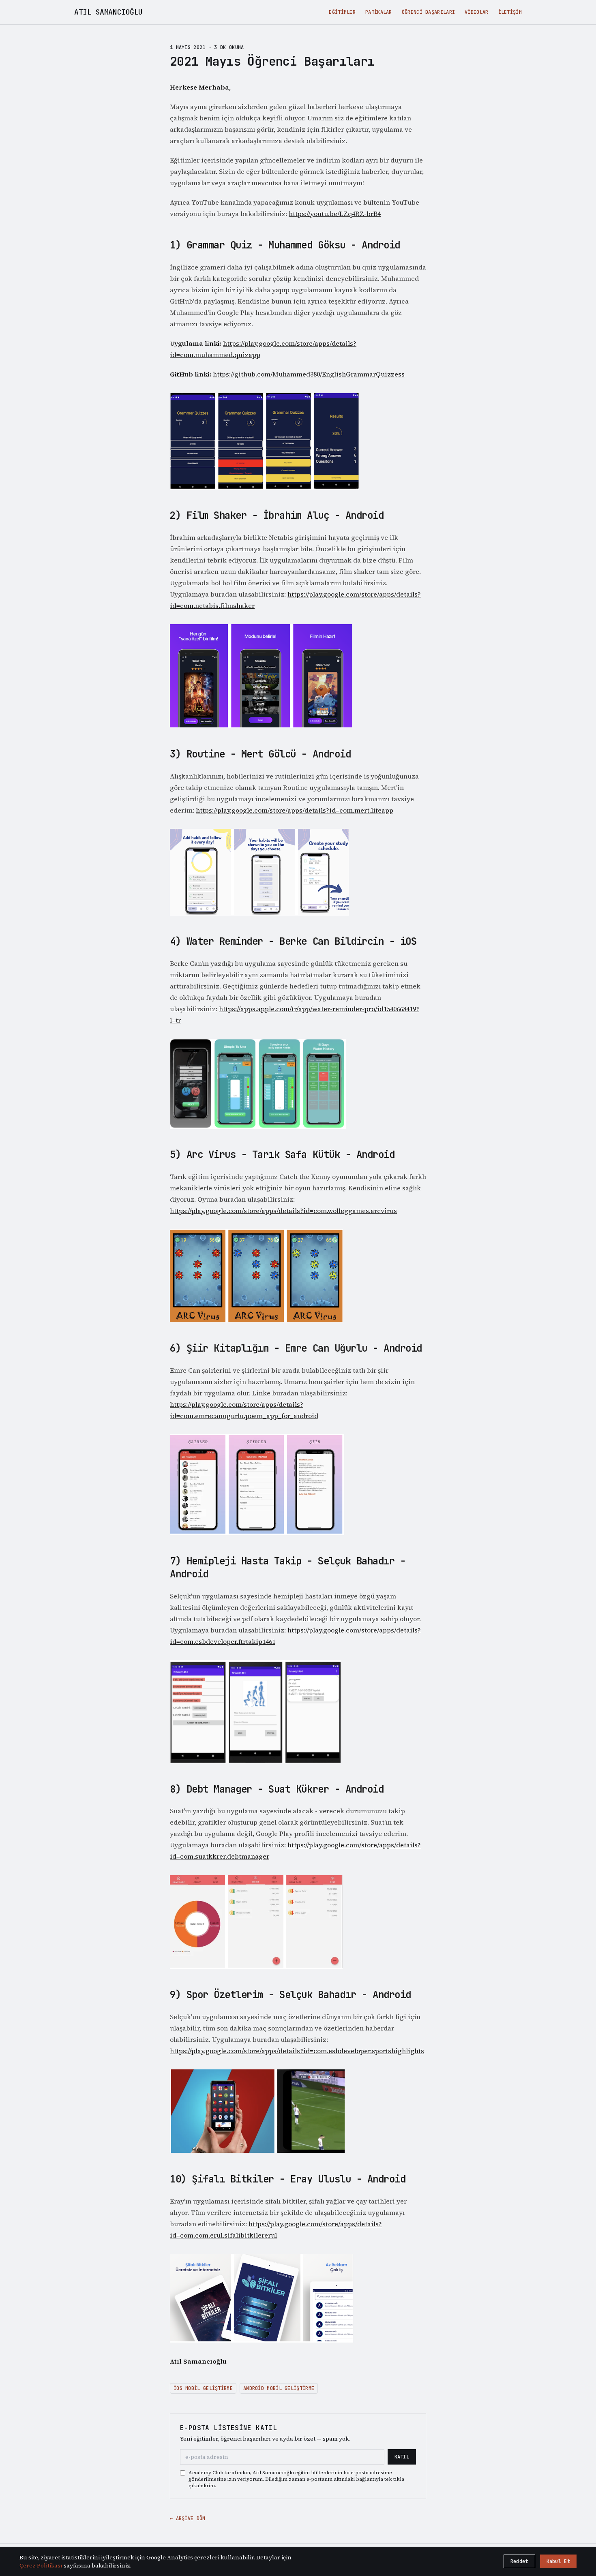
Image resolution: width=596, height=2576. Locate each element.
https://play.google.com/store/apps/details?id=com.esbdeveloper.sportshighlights (297, 2051)
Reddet (519, 2561)
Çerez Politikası (42, 2565)
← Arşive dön (188, 2518)
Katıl (402, 2457)
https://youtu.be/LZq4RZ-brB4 (335, 214)
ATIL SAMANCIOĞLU (108, 12)
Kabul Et (558, 2561)
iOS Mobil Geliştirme (203, 2388)
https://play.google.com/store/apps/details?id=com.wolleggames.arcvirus (283, 1211)
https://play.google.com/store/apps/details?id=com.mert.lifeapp (295, 810)
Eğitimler (342, 12)
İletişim (510, 12)
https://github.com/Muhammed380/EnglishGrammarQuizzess (309, 374)
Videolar (476, 12)
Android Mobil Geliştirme (279, 2388)
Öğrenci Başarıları (428, 12)
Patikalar (379, 12)
